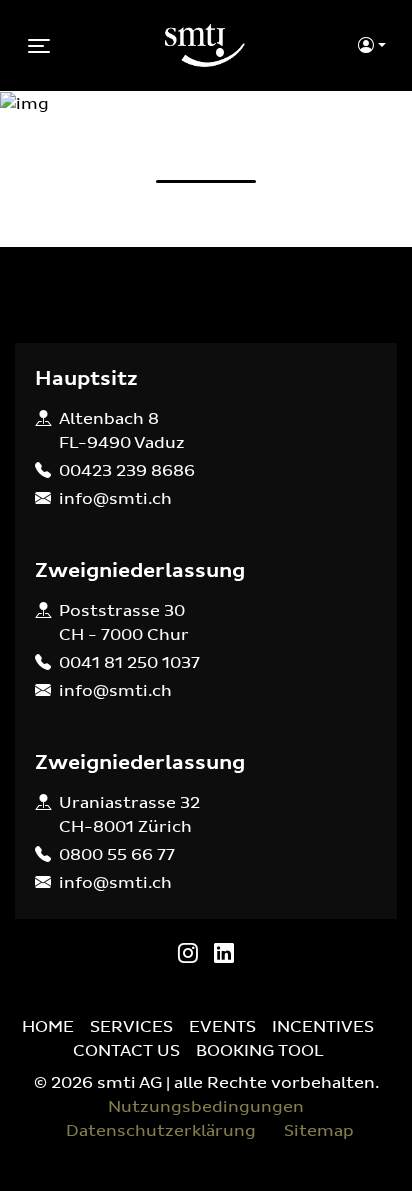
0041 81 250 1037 (129, 663)
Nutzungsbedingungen (206, 1107)
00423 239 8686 (127, 471)
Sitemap (319, 1131)
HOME (48, 1027)
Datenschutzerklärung (161, 1131)
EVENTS (222, 1027)
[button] (372, 46)
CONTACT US (126, 1051)
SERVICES (131, 1027)
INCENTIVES (323, 1027)
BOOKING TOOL (260, 1051)
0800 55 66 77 (117, 855)
